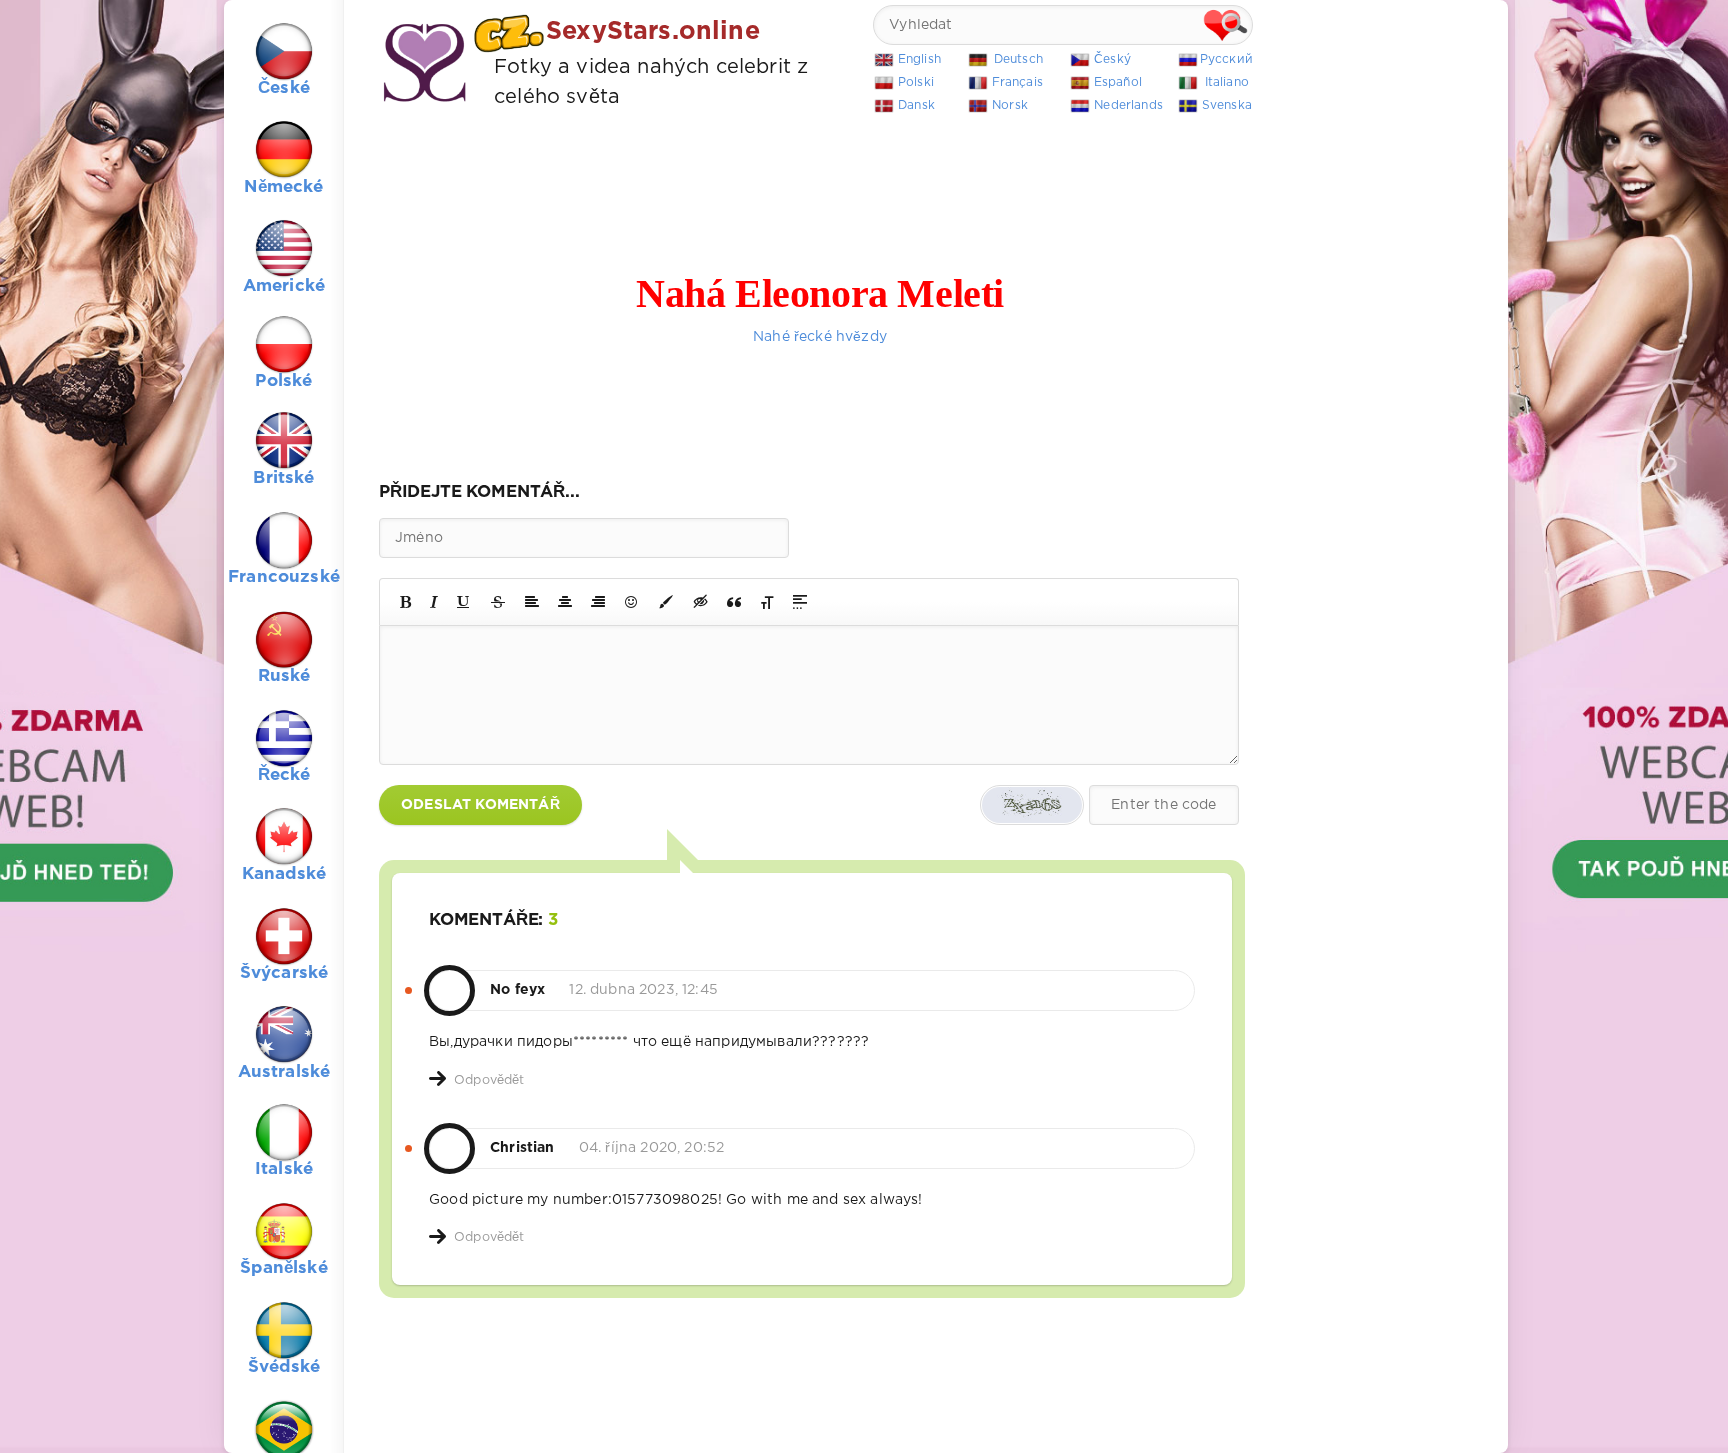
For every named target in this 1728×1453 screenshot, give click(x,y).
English (919, 59)
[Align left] (532, 602)
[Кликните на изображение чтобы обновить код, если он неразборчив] (1032, 805)
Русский (1226, 59)
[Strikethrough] (498, 602)
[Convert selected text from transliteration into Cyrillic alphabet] (767, 602)
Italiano (1227, 82)
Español (1118, 82)
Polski (916, 82)
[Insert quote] (734, 602)
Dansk (916, 105)
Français (1017, 82)
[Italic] (434, 602)
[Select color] (666, 602)
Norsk (1010, 105)
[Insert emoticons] (632, 602)
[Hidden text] (701, 602)
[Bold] (405, 602)
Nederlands (1128, 105)
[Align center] (565, 602)
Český (1112, 59)
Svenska (1227, 105)
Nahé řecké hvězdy (820, 337)
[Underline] (464, 602)
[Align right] (598, 602)
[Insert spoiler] (800, 602)
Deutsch (1018, 59)
